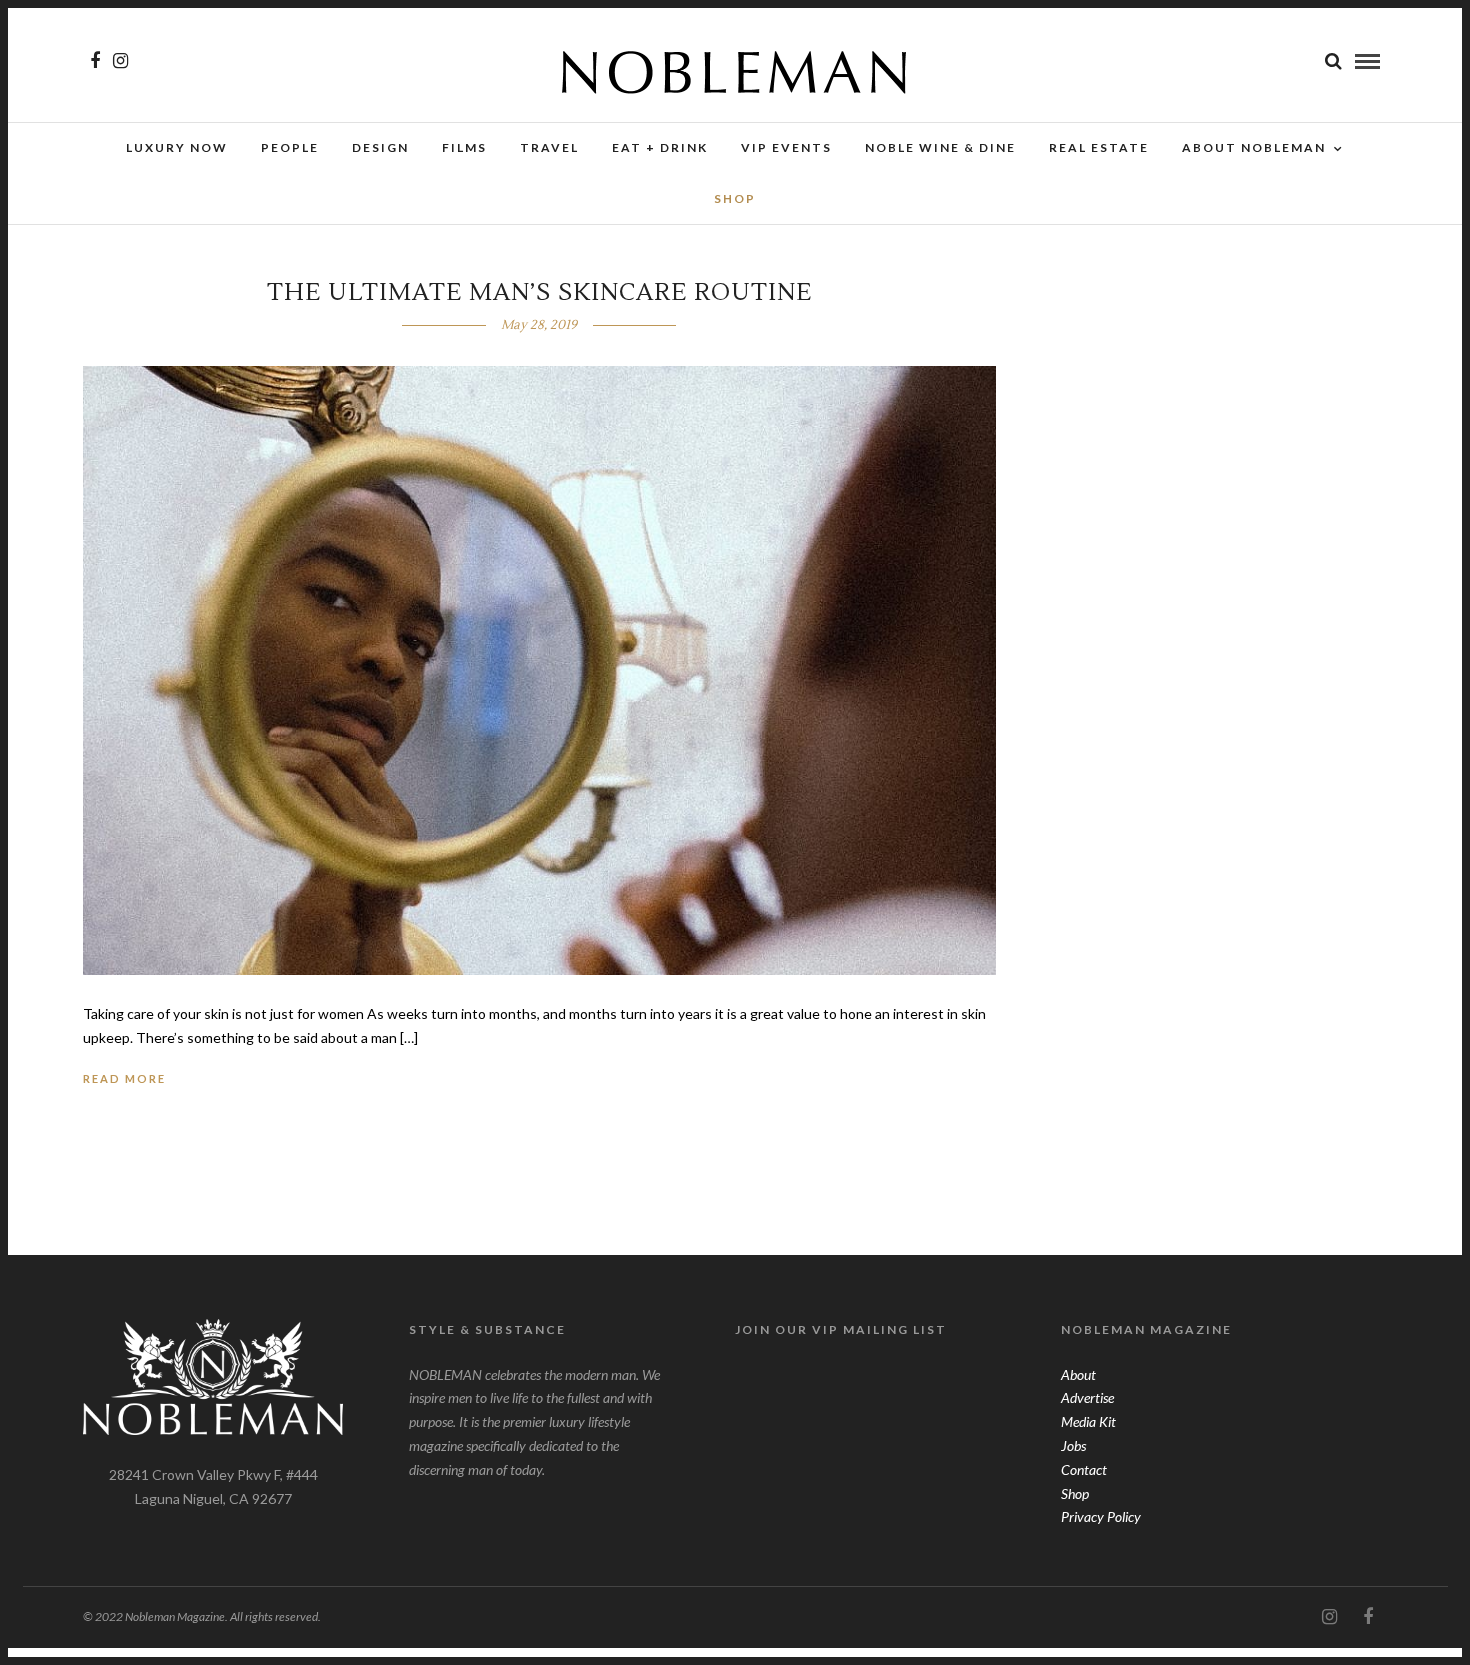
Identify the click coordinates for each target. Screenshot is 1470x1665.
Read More (124, 1078)
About (1078, 1374)
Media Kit (1088, 1421)
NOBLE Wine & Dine (940, 147)
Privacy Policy (1101, 1516)
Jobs (1073, 1445)
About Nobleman (1254, 147)
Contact (1084, 1469)
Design (380, 147)
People (290, 147)
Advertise (1087, 1397)
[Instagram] (120, 61)
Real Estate (1099, 147)
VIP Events (786, 147)
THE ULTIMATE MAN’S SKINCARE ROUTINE (539, 292)
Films (464, 147)
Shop (1075, 1493)
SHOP (735, 198)
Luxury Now (177, 147)
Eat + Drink (660, 147)
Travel (549, 147)
